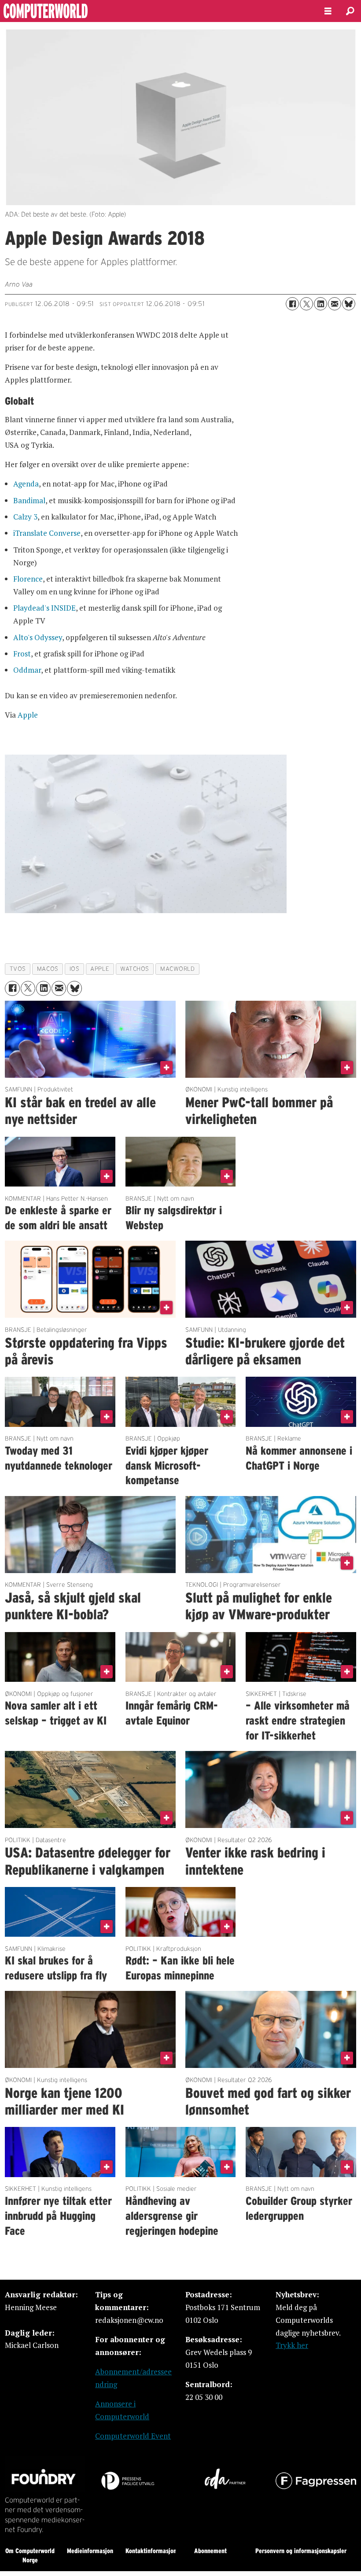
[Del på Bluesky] (349, 304)
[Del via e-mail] (335, 304)
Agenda (26, 484)
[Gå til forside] (155, 11)
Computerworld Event (133, 2436)
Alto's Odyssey (38, 637)
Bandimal (29, 500)
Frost (22, 654)
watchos (135, 969)
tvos (18, 969)
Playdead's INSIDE (44, 608)
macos (48, 969)
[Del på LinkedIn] (320, 304)
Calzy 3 (25, 517)
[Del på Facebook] (292, 304)
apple (100, 969)
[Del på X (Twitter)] (306, 304)
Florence (28, 579)
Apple (28, 715)
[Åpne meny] (328, 11)
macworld (177, 969)
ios (75, 969)
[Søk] (350, 11)
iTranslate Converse (47, 533)
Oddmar (27, 670)
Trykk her (292, 2345)
